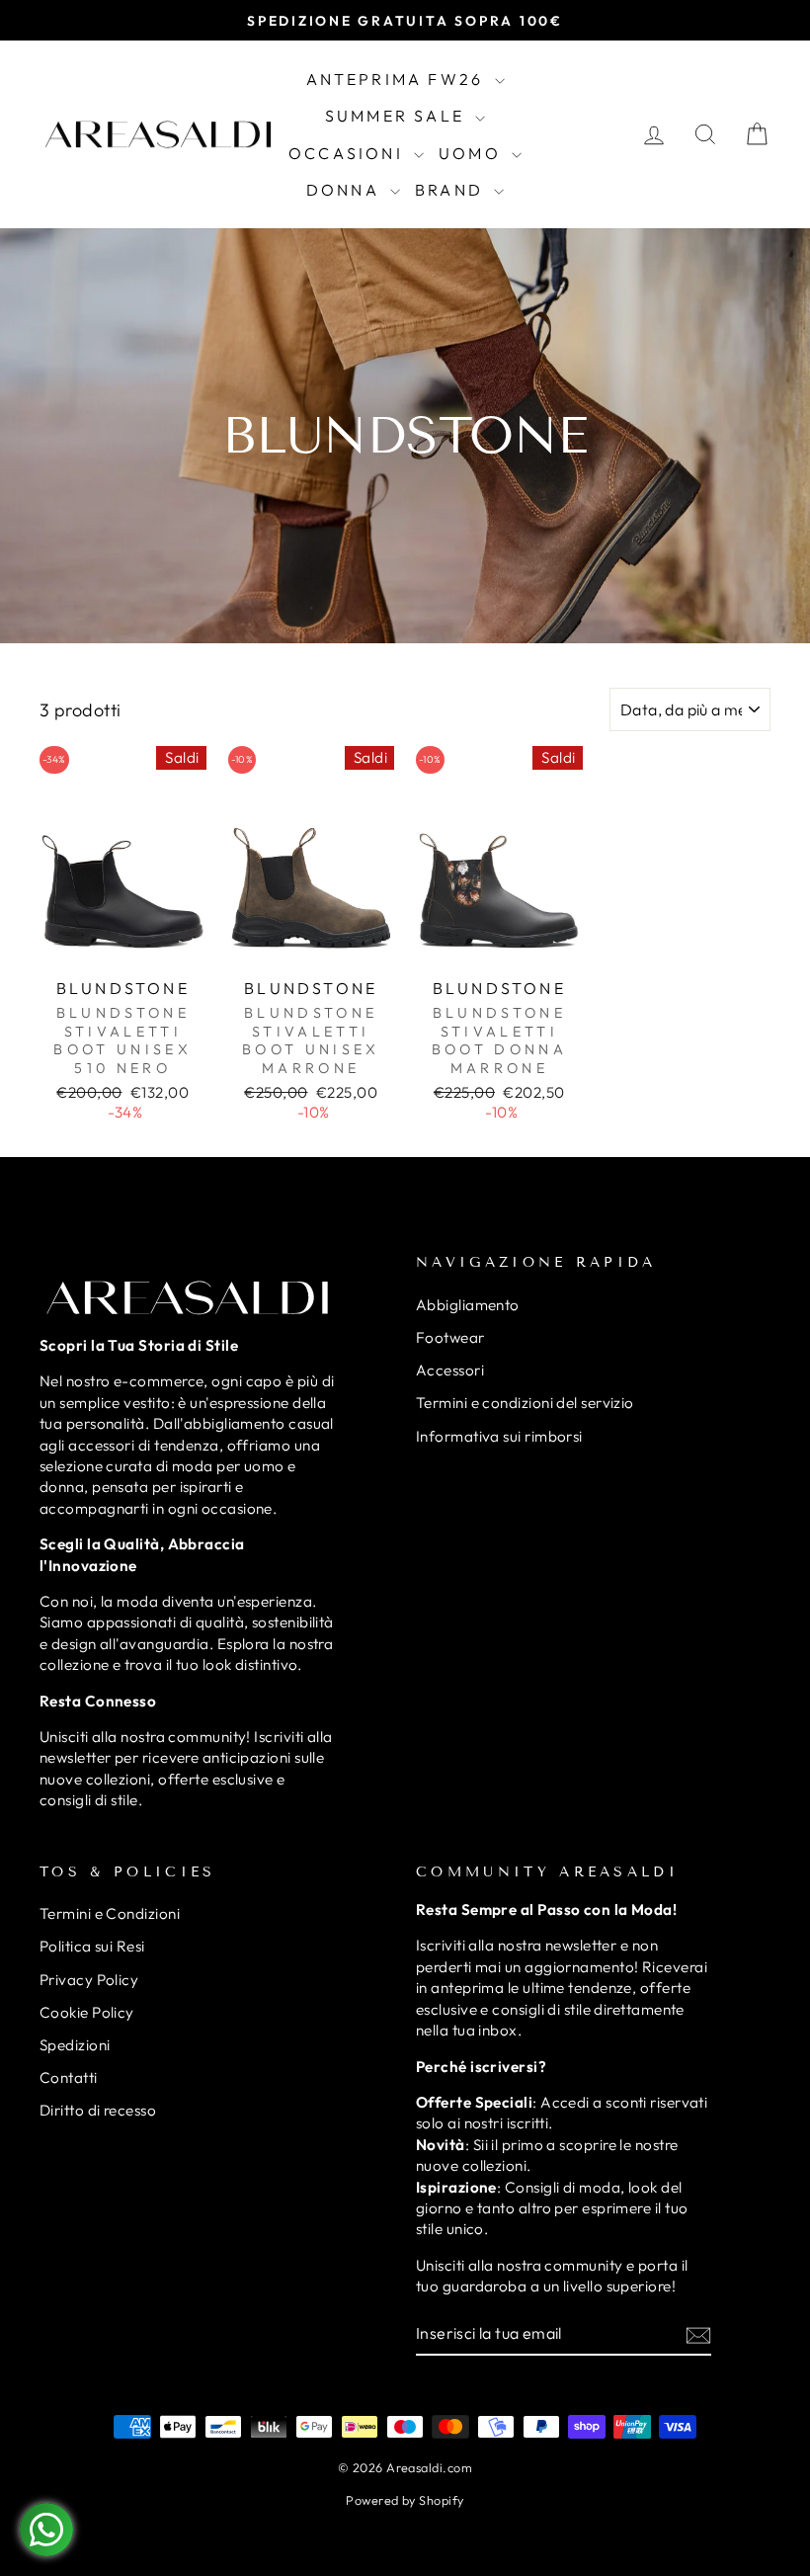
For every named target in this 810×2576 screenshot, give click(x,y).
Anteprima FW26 (398, 79)
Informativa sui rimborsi (499, 1436)
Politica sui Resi (92, 1946)
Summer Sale (398, 116)
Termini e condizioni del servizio (525, 1403)
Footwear (450, 1337)
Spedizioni (75, 2045)
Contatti (69, 2077)
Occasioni (349, 153)
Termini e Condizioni (110, 1913)
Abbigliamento (468, 1305)
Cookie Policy (87, 2012)
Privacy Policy (89, 1980)
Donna (346, 190)
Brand (452, 190)
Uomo (473, 153)
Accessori (450, 1370)
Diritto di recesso (98, 2110)
